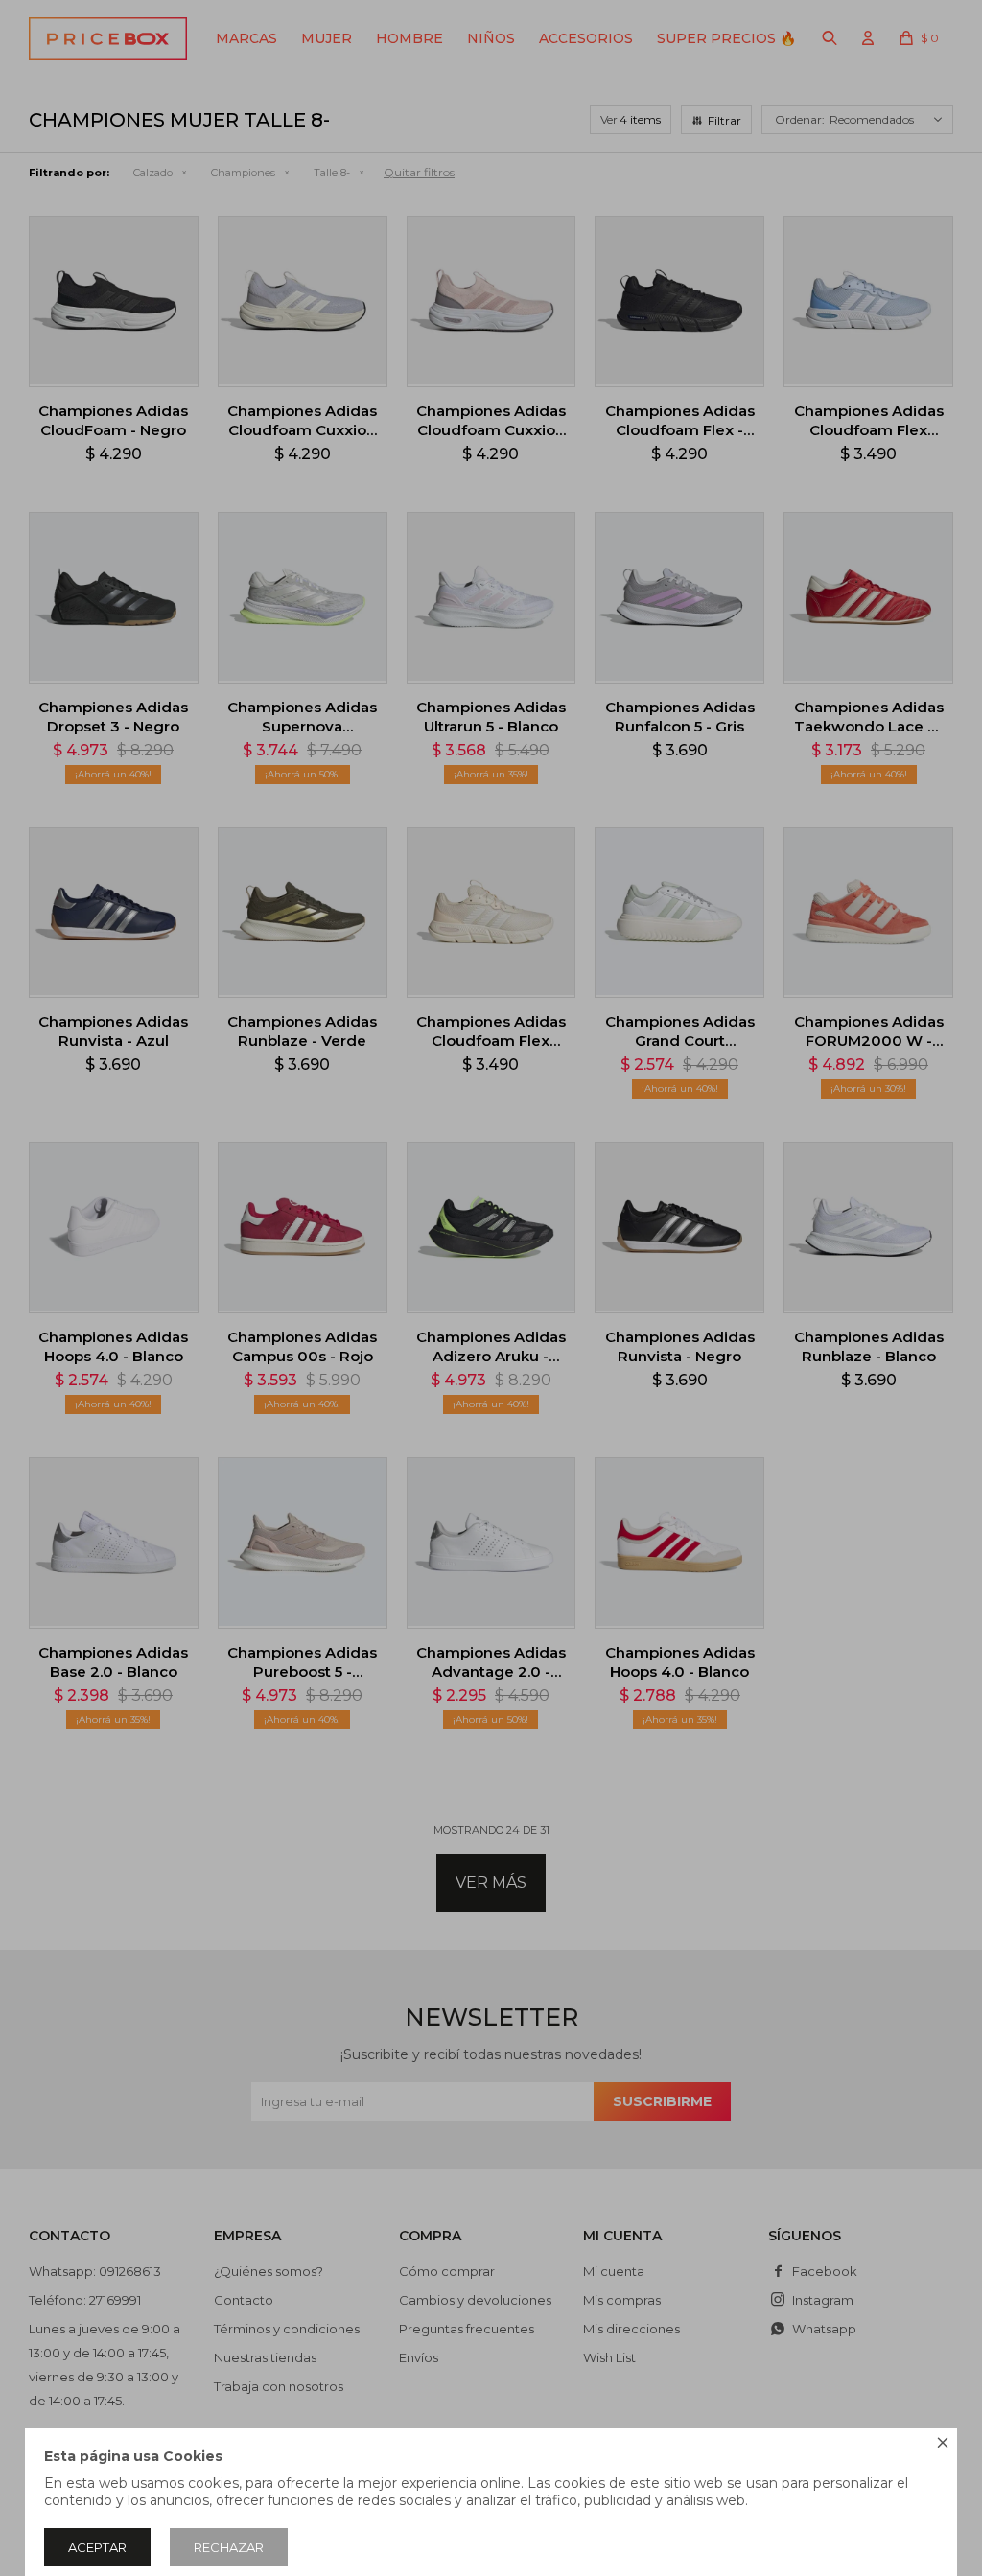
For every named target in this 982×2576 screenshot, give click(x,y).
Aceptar (97, 2547)
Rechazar (229, 2547)
